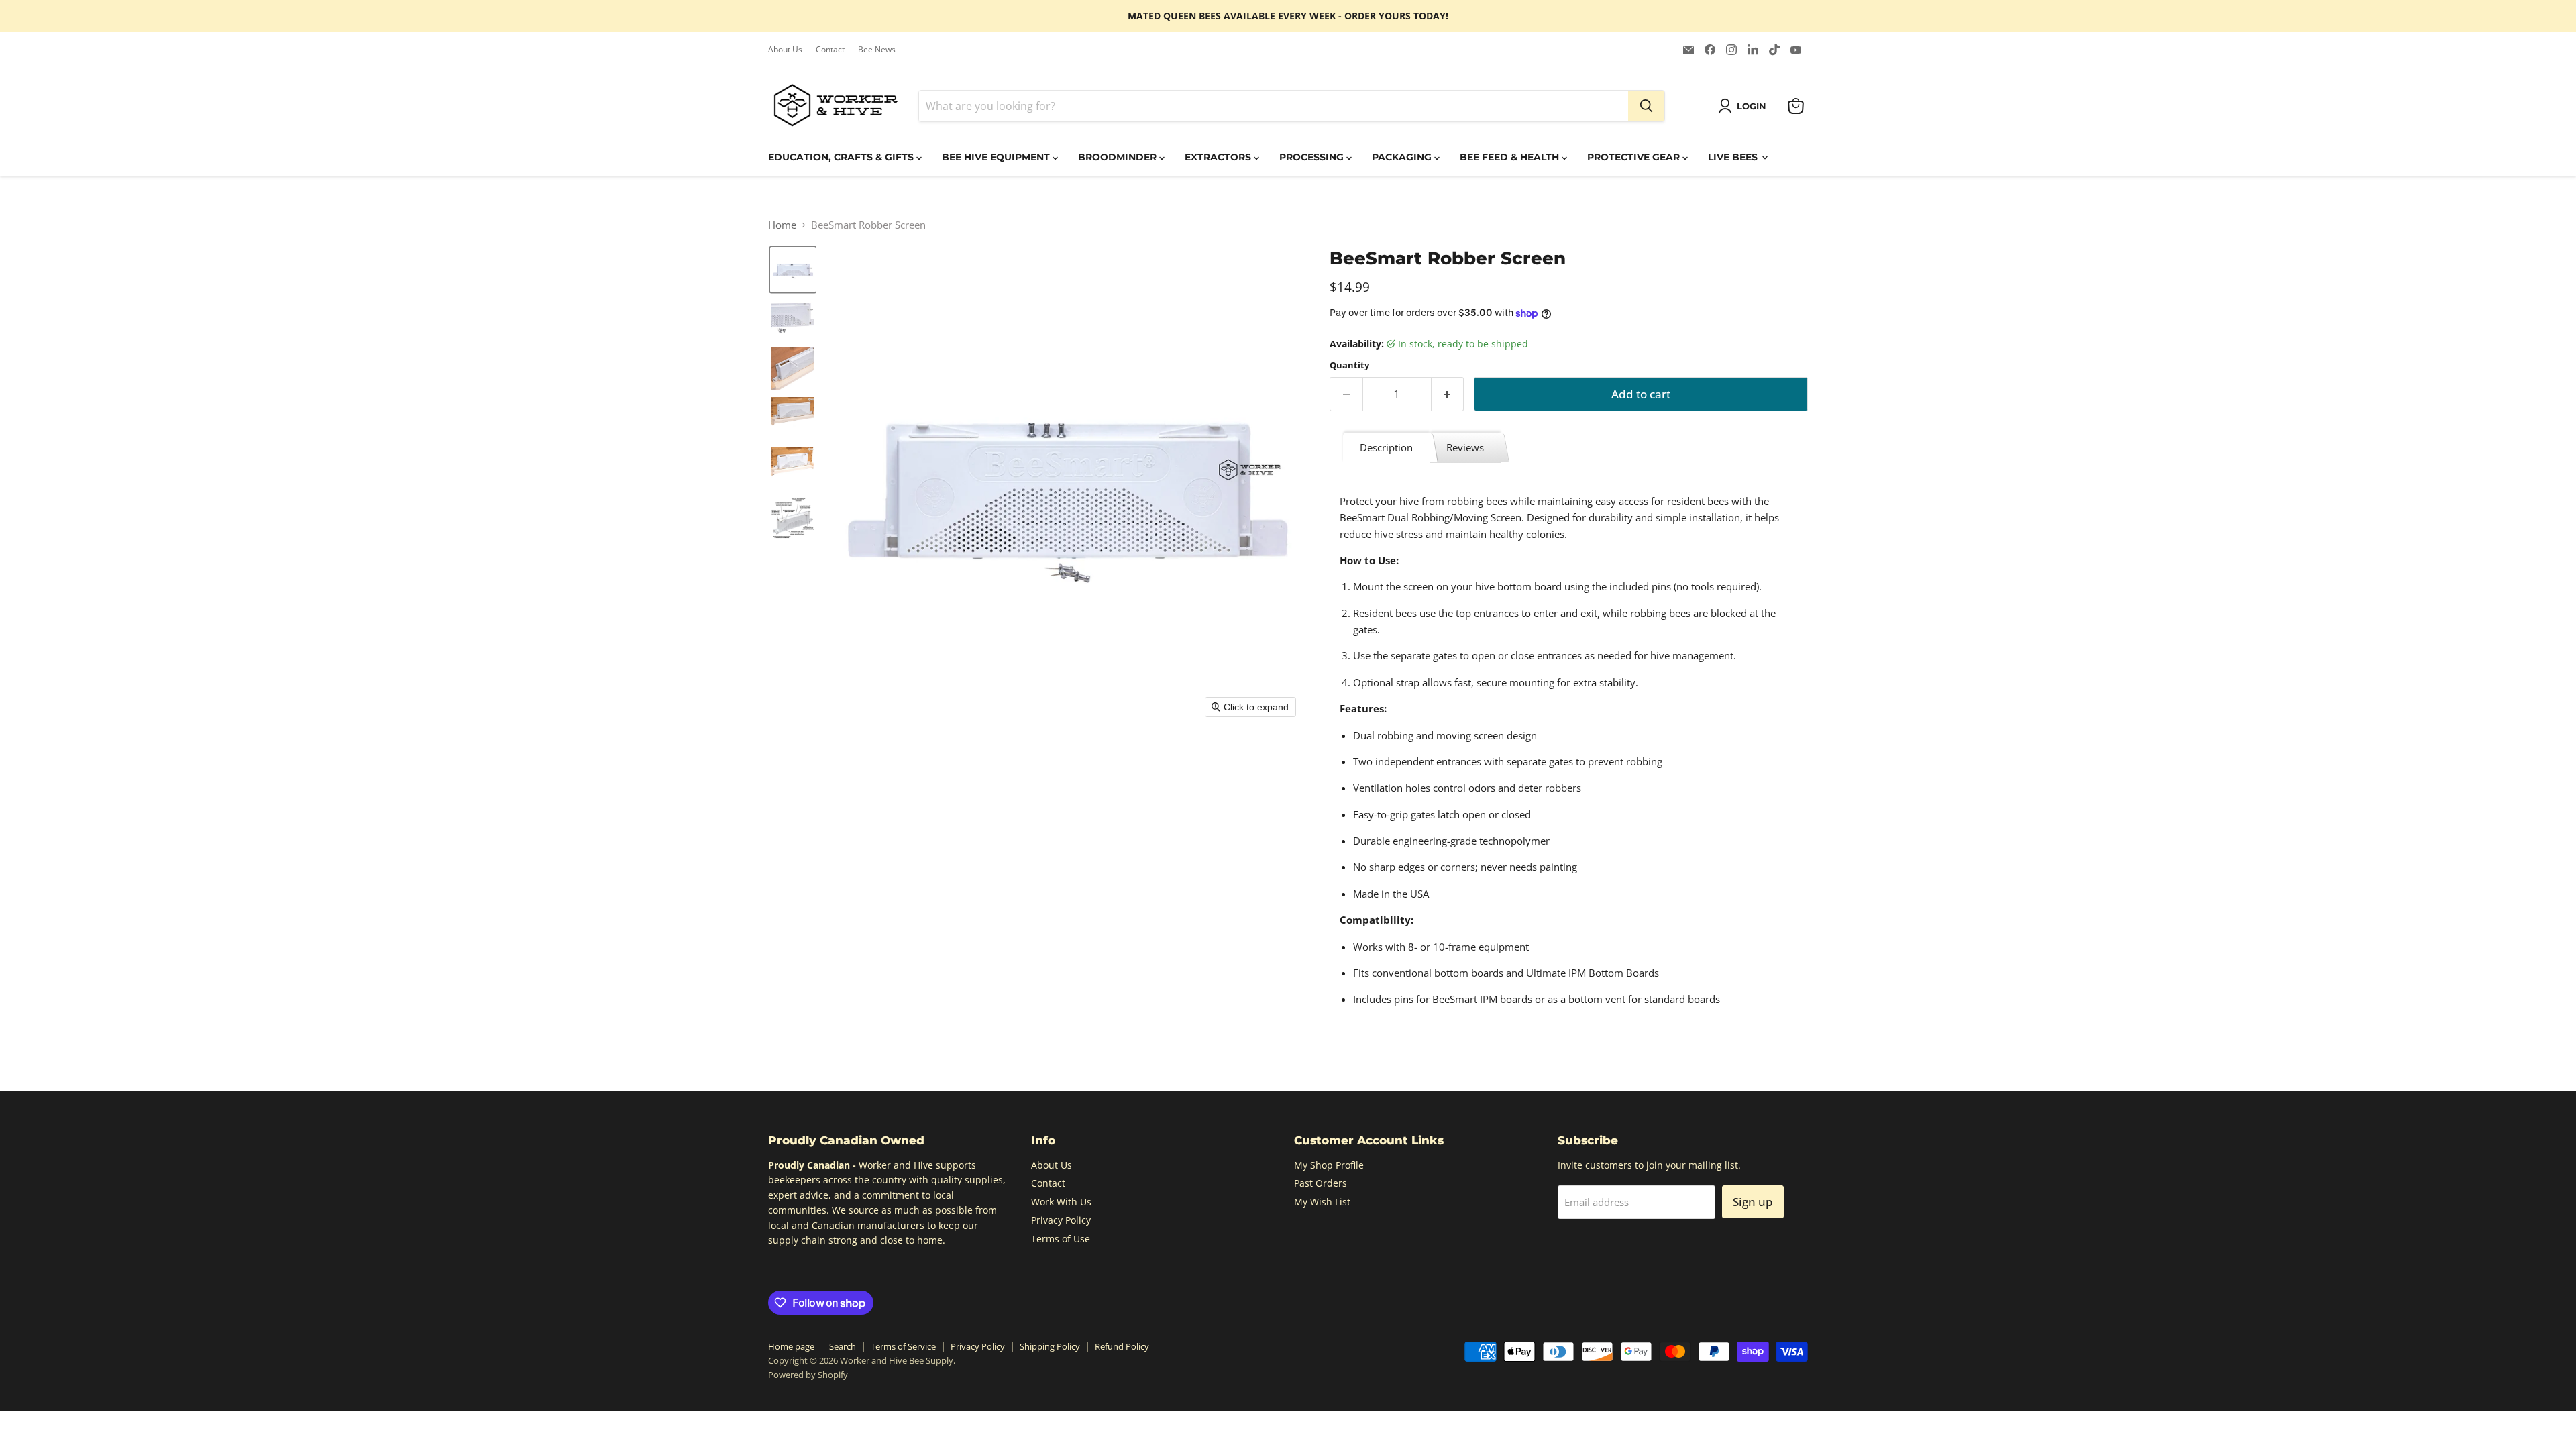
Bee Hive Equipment (997, 157)
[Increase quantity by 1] (1448, 394)
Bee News (877, 50)
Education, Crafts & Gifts (842, 157)
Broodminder (1119, 157)
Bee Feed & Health (1511, 157)
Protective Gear (1635, 157)
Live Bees (1734, 157)
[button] (1745, 106)
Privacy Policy (1061, 1220)
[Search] (1646, 106)
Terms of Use (1061, 1239)
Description (1386, 447)
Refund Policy (1122, 1346)
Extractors (1219, 157)
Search (843, 1346)
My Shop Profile (1329, 1165)
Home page (791, 1346)
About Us (785, 50)
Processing (1313, 157)
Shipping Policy (1050, 1346)
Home (782, 225)
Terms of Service (903, 1346)
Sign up (1753, 1202)
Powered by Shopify (808, 1375)
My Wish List (1322, 1202)
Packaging (1403, 157)
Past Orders (1321, 1183)
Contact (830, 50)
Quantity (1349, 365)
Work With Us (1061, 1202)
